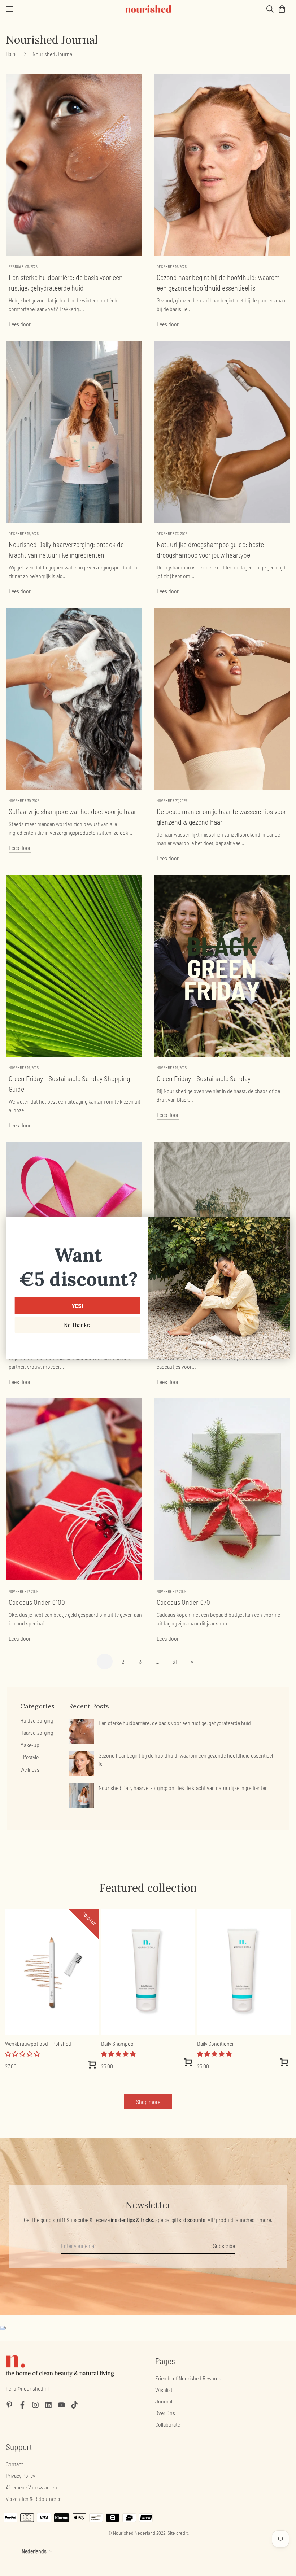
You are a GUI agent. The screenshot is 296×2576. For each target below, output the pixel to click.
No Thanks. (77, 1325)
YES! (77, 1306)
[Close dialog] (282, 1225)
